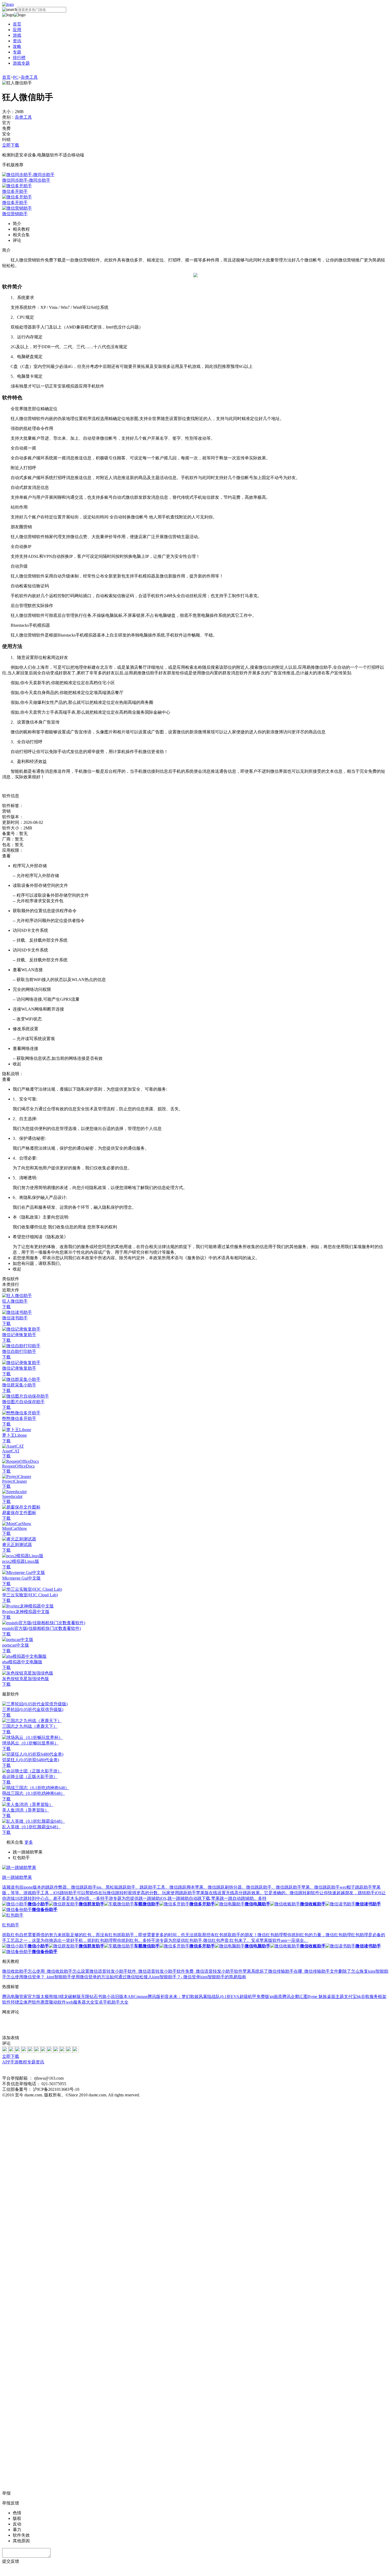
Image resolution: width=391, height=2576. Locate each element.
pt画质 (276, 1997)
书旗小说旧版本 (113, 1997)
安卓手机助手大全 (111, 2002)
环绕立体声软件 (26, 2002)
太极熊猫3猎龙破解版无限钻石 (69, 1997)
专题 (17, 52)
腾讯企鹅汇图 (295, 1997)
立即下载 (11, 145)
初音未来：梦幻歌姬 (180, 1997)
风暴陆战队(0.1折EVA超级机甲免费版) (235, 1997)
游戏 (17, 35)
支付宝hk (352, 1997)
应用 (17, 30)
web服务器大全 (80, 2002)
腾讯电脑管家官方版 (21, 1997)
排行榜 (19, 58)
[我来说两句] (195, 2025)
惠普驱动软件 (53, 2002)
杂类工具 (29, 77)
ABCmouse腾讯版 (144, 1997)
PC (16, 77)
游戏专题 (21, 63)
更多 (29, 1842)
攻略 (17, 46)
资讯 (17, 41)
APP (6, 2062)
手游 (14, 2062)
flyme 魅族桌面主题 (326, 1997)
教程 (23, 2062)
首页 (17, 24)
